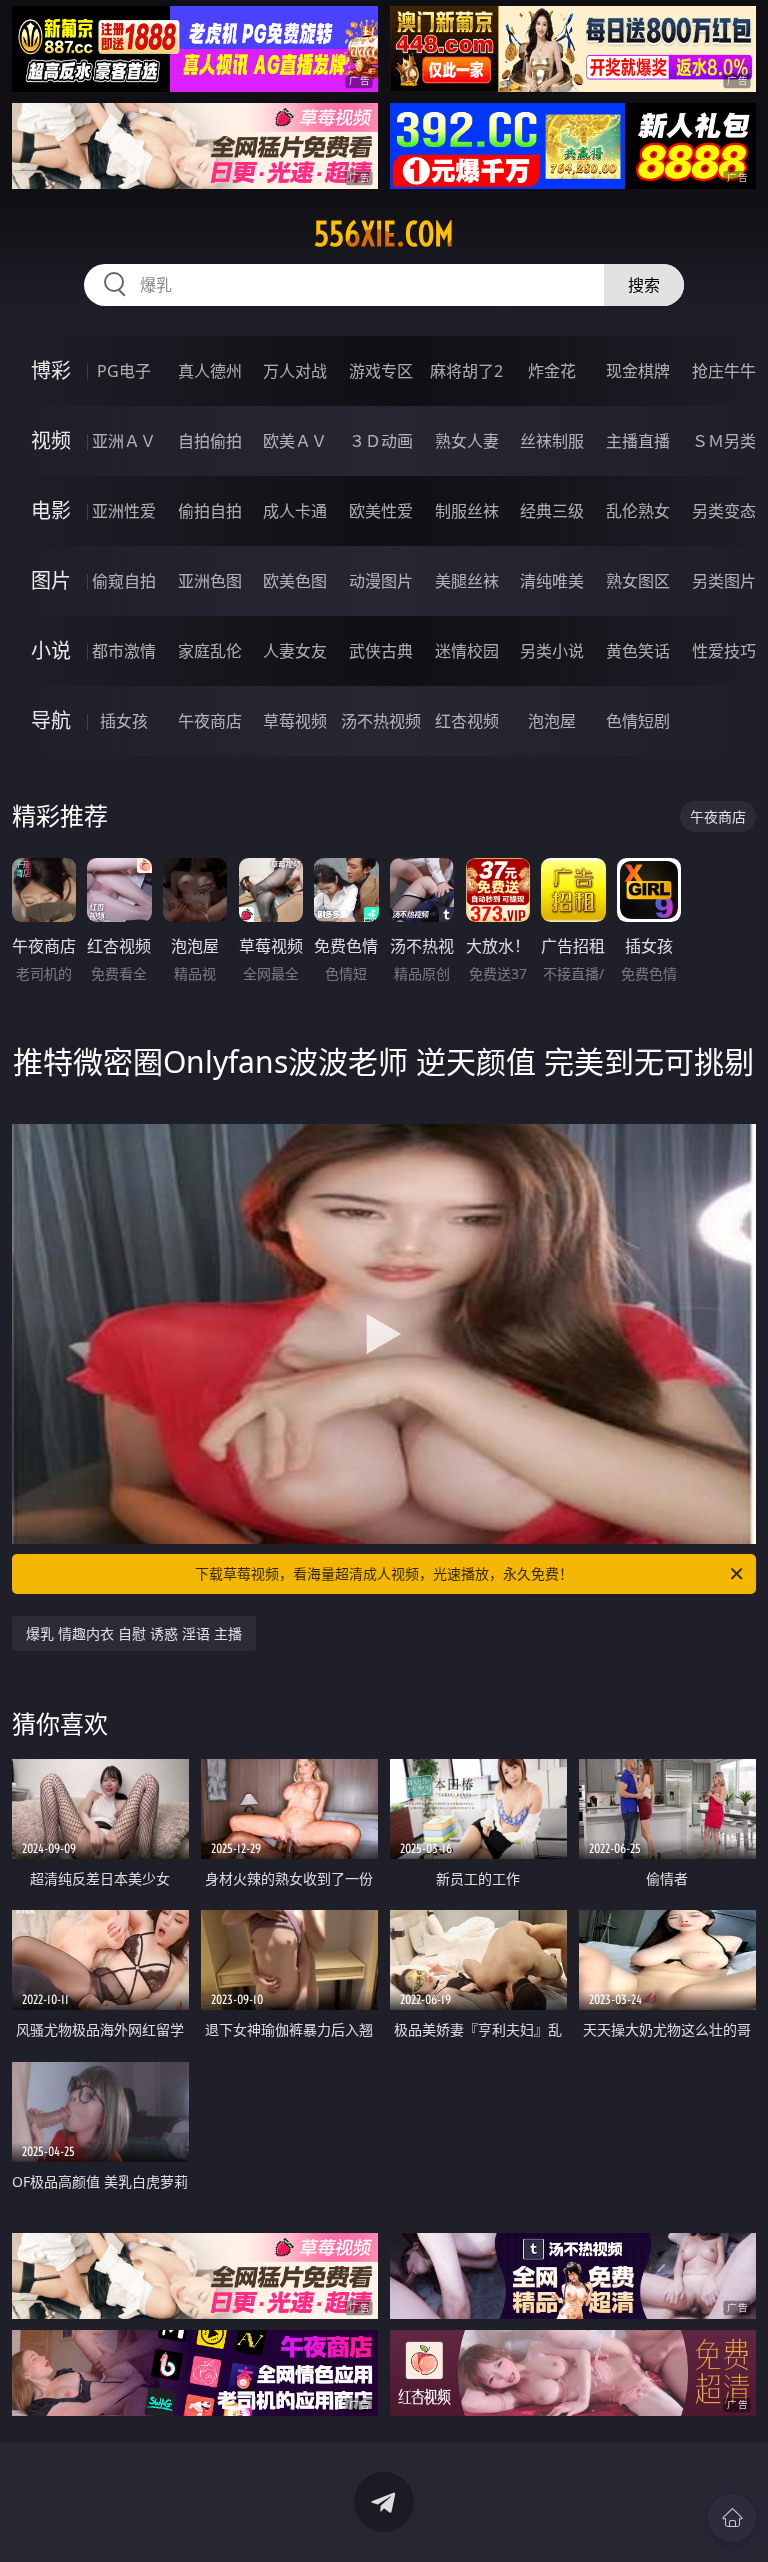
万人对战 (295, 371)
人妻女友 (295, 651)
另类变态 (724, 511)
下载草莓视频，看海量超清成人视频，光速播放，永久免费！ (384, 1573)
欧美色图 (295, 581)
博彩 (51, 370)
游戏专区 (381, 371)
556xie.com (384, 234)
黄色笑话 (638, 651)
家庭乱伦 (210, 651)
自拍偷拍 (210, 441)
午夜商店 (210, 721)
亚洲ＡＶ (124, 441)
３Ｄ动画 (381, 441)
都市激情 (124, 651)
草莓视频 (295, 721)
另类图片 (724, 581)
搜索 (644, 285)
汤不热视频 (381, 721)
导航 (51, 720)
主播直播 (638, 441)
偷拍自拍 (210, 511)
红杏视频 (467, 721)
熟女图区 (638, 581)
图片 (51, 580)
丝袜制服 (552, 441)
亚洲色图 (210, 581)
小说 (51, 650)
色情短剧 (638, 721)
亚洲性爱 (124, 511)
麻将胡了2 (466, 371)
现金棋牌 (638, 371)
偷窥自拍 (124, 581)
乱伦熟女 (638, 511)
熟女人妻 (467, 441)
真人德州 (210, 371)
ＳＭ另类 (724, 441)
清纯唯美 (552, 581)
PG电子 (124, 371)
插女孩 (124, 721)
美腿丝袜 (467, 581)
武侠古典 (381, 651)
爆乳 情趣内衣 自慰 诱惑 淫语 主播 (134, 1633)
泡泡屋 (552, 721)
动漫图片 (381, 581)
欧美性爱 (381, 511)
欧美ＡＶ (295, 441)
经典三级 (552, 511)
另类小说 (552, 651)
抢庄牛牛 (724, 371)
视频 (51, 440)
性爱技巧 (724, 651)
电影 (51, 510)
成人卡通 (295, 511)
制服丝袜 (467, 511)
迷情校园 (467, 651)
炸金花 (552, 371)
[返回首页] (732, 2518)
